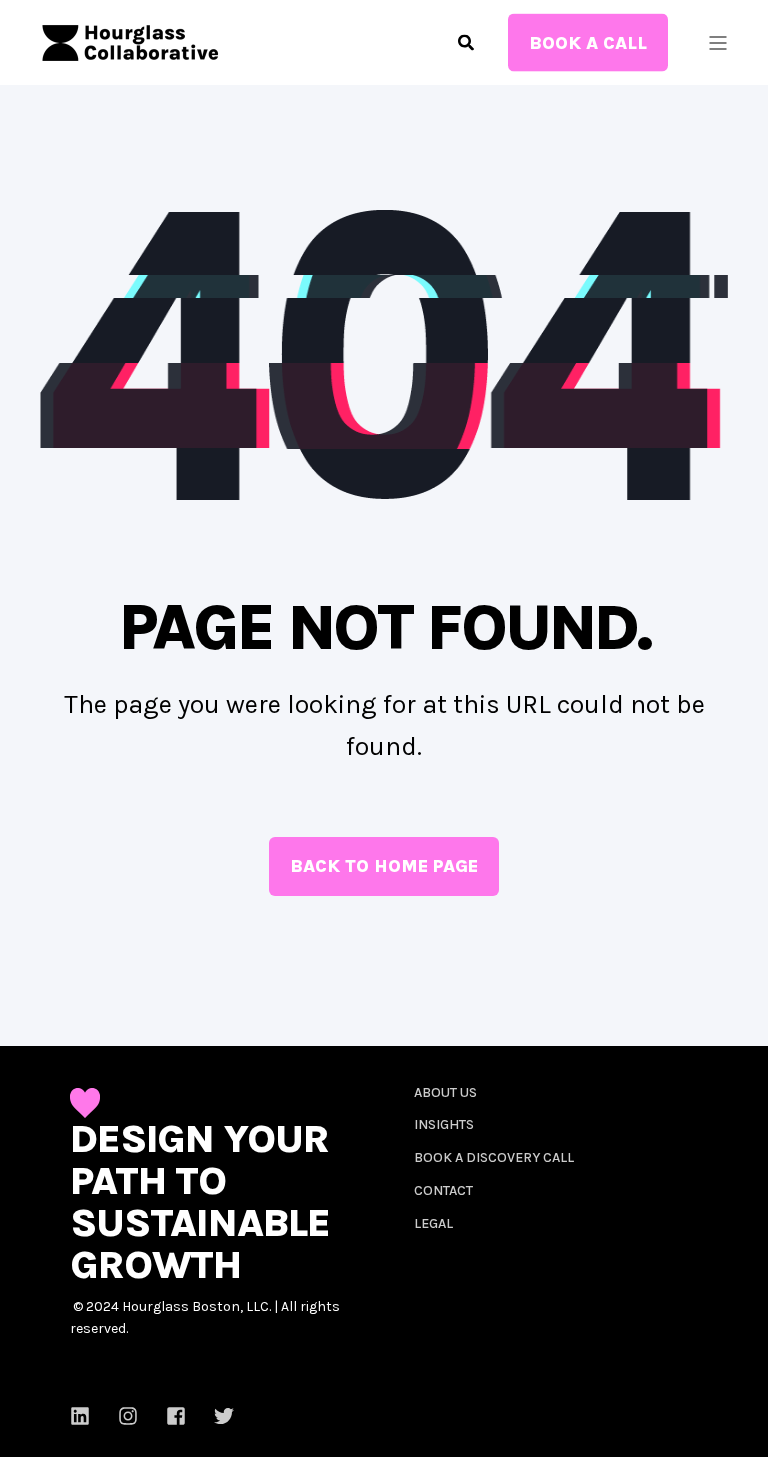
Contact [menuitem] (443, 1190)
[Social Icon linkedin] (87, 1416)
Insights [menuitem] (444, 1124)
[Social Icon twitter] (217, 1416)
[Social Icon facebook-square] (176, 1416)
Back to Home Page (384, 866)
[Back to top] (40, 1417)
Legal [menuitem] (433, 1223)
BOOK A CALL (588, 42)
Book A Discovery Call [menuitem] (494, 1157)
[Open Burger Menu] (718, 43)
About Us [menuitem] (445, 1092)
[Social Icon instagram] (128, 1416)
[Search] (468, 40)
